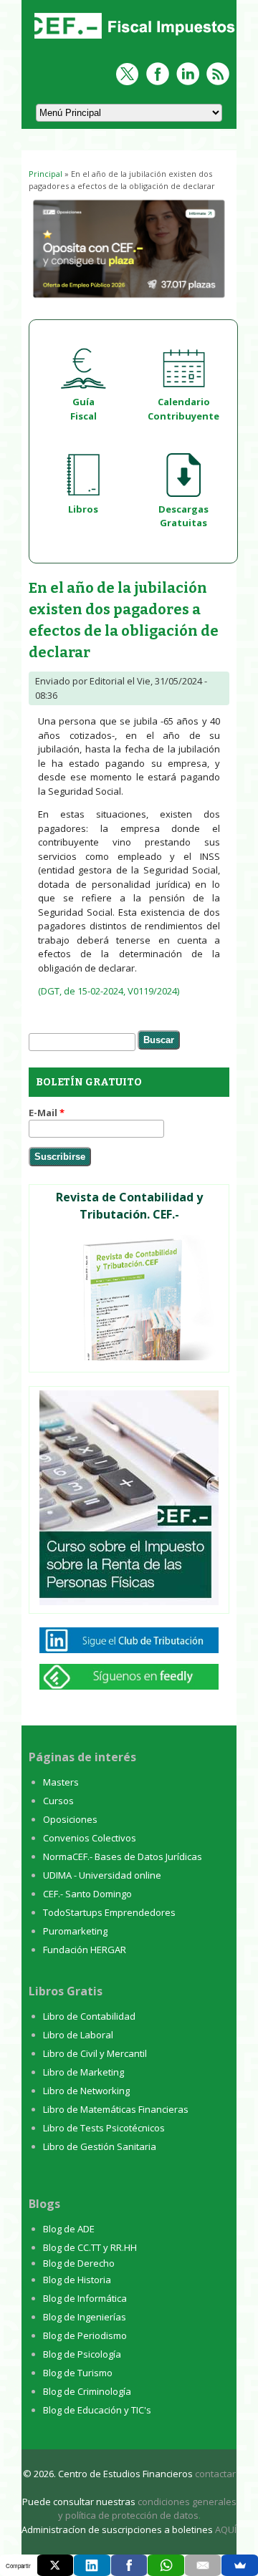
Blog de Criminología (87, 2391)
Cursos (58, 1801)
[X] (56, 2565)
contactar (215, 2474)
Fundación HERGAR (85, 1950)
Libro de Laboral (78, 2035)
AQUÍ (226, 2529)
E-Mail (47, 1113)
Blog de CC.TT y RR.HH (90, 2247)
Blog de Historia (77, 2280)
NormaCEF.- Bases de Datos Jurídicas (123, 1856)
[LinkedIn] (92, 2565)
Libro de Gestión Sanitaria (100, 2146)
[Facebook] (129, 2565)
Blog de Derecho (79, 2263)
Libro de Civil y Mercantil (95, 2053)
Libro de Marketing (83, 2072)
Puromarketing (75, 1931)
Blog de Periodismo (85, 2335)
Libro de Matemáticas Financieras (116, 2109)
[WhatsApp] (166, 2565)
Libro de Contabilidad (89, 2016)
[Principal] (133, 40)
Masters (61, 1782)
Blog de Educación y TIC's (97, 2410)
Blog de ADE (69, 2229)
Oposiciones (70, 1819)
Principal (46, 174)
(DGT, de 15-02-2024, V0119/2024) (109, 991)
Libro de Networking (86, 2091)
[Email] (203, 2565)
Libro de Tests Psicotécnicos (104, 2128)
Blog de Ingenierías (85, 2317)
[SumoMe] (240, 2565)
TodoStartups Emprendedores (109, 1912)
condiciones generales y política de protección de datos (147, 2509)
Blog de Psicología (82, 2354)
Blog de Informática (85, 2298)
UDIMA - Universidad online (102, 1875)
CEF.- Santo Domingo (87, 1894)
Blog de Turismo (78, 2373)
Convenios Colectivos (90, 1838)
